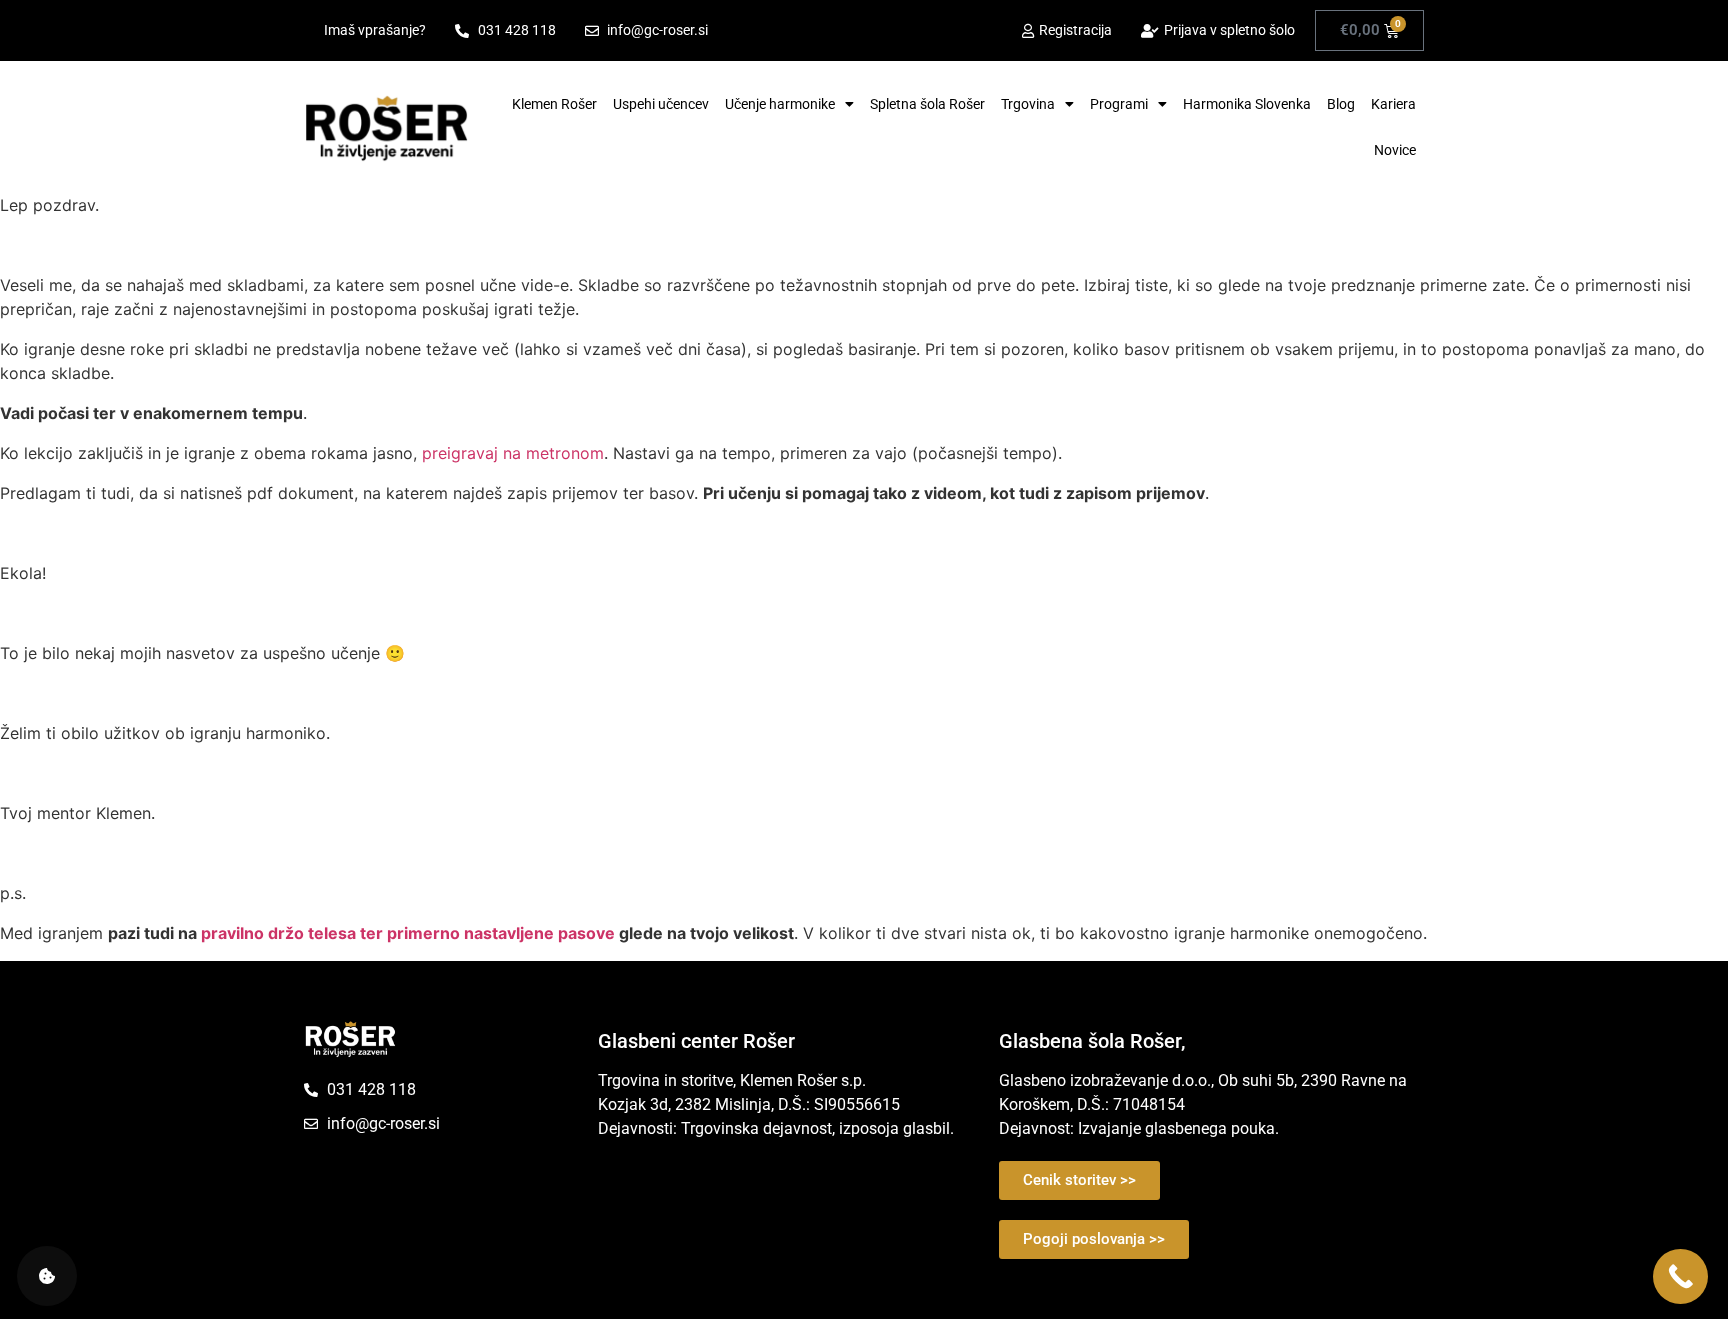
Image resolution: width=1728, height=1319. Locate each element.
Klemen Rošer (554, 104)
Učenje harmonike (780, 104)
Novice (1395, 150)
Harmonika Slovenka (1247, 104)
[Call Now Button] (1680, 1276)
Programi (1119, 104)
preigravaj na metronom (510, 453)
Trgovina (1028, 104)
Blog (1341, 104)
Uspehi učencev (661, 104)
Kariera (1393, 104)
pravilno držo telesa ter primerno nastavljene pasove (408, 933)
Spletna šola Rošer (927, 104)
